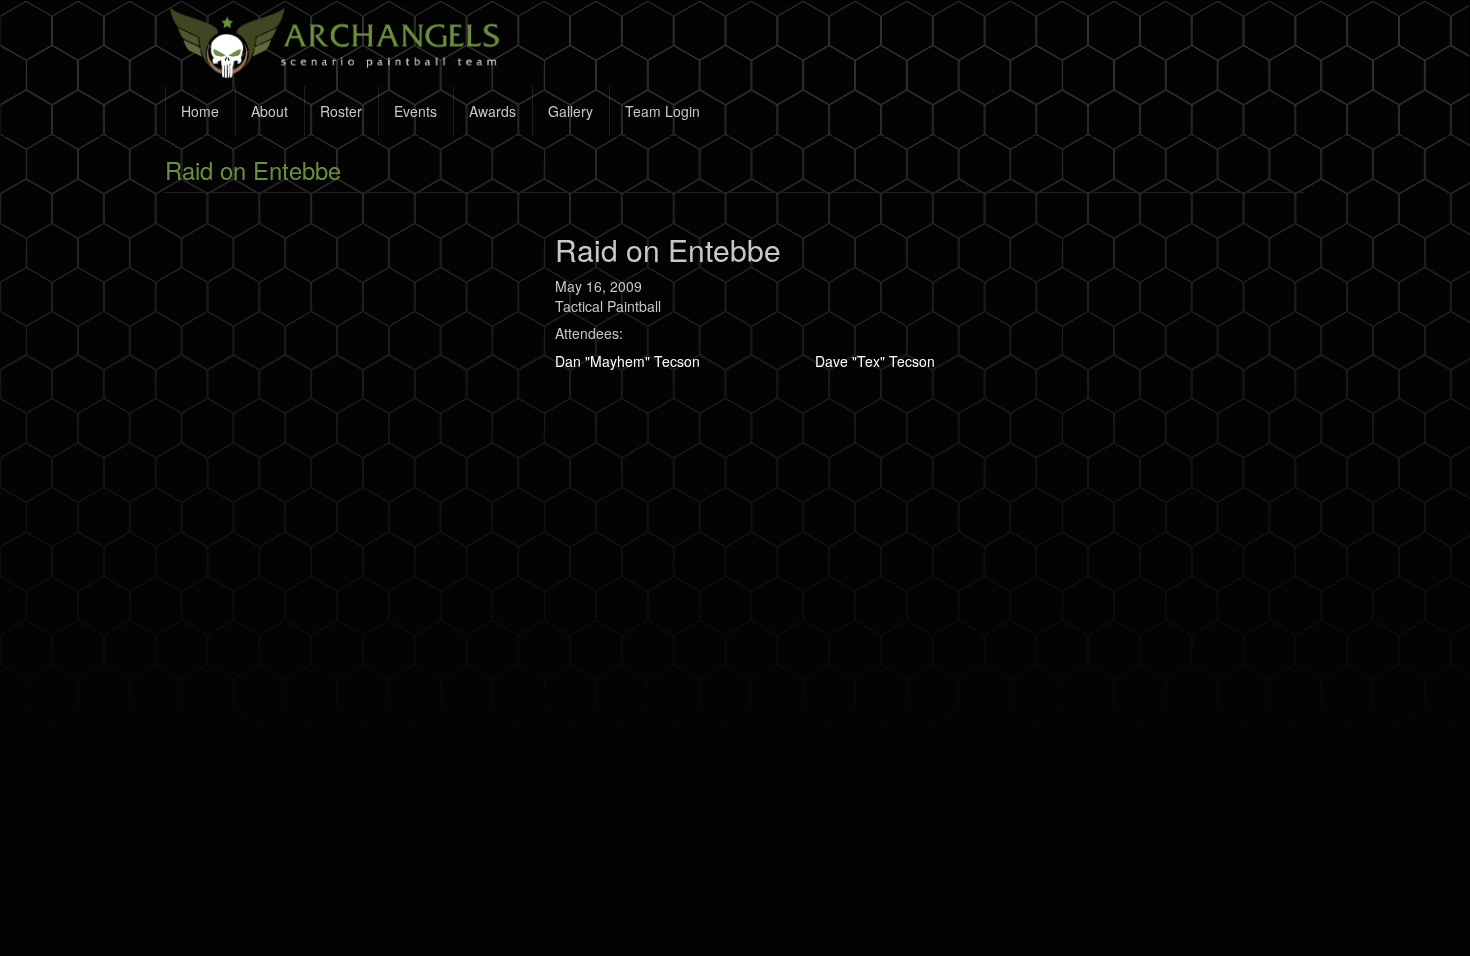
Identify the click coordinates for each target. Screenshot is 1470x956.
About (269, 111)
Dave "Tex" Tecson (875, 361)
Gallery (570, 111)
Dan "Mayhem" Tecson (627, 361)
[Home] (345, 43)
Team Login (662, 111)
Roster (341, 111)
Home (200, 111)
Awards (492, 111)
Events (415, 111)
